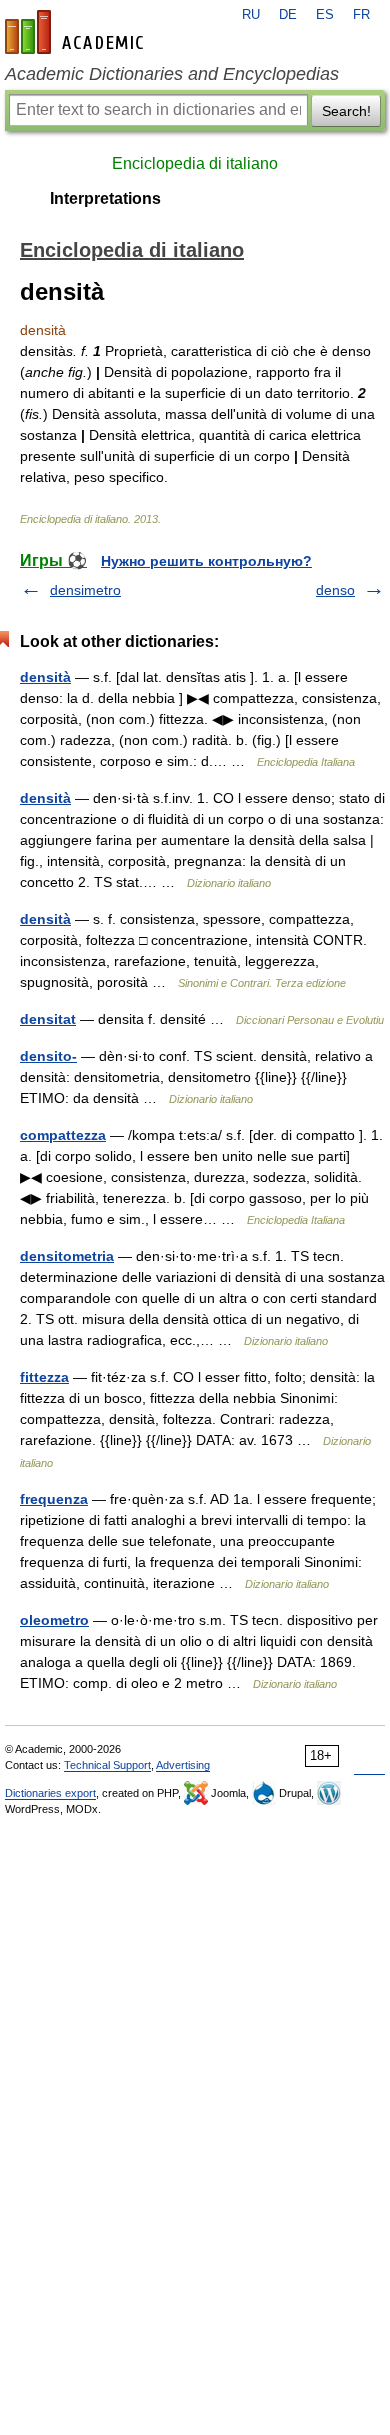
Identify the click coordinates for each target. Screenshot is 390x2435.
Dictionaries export (50, 1793)
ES (325, 15)
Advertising (183, 1765)
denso (335, 590)
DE (288, 15)
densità (45, 677)
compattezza (63, 1135)
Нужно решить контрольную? (206, 561)
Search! (346, 111)
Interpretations (105, 198)
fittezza (44, 1377)
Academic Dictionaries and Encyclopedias (172, 74)
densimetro (85, 590)
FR (361, 15)
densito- (48, 1056)
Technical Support (107, 1765)
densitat (48, 1019)
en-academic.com (77, 32)
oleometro (54, 1620)
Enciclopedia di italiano (195, 163)
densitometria (67, 1256)
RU (251, 15)
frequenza (54, 1499)
